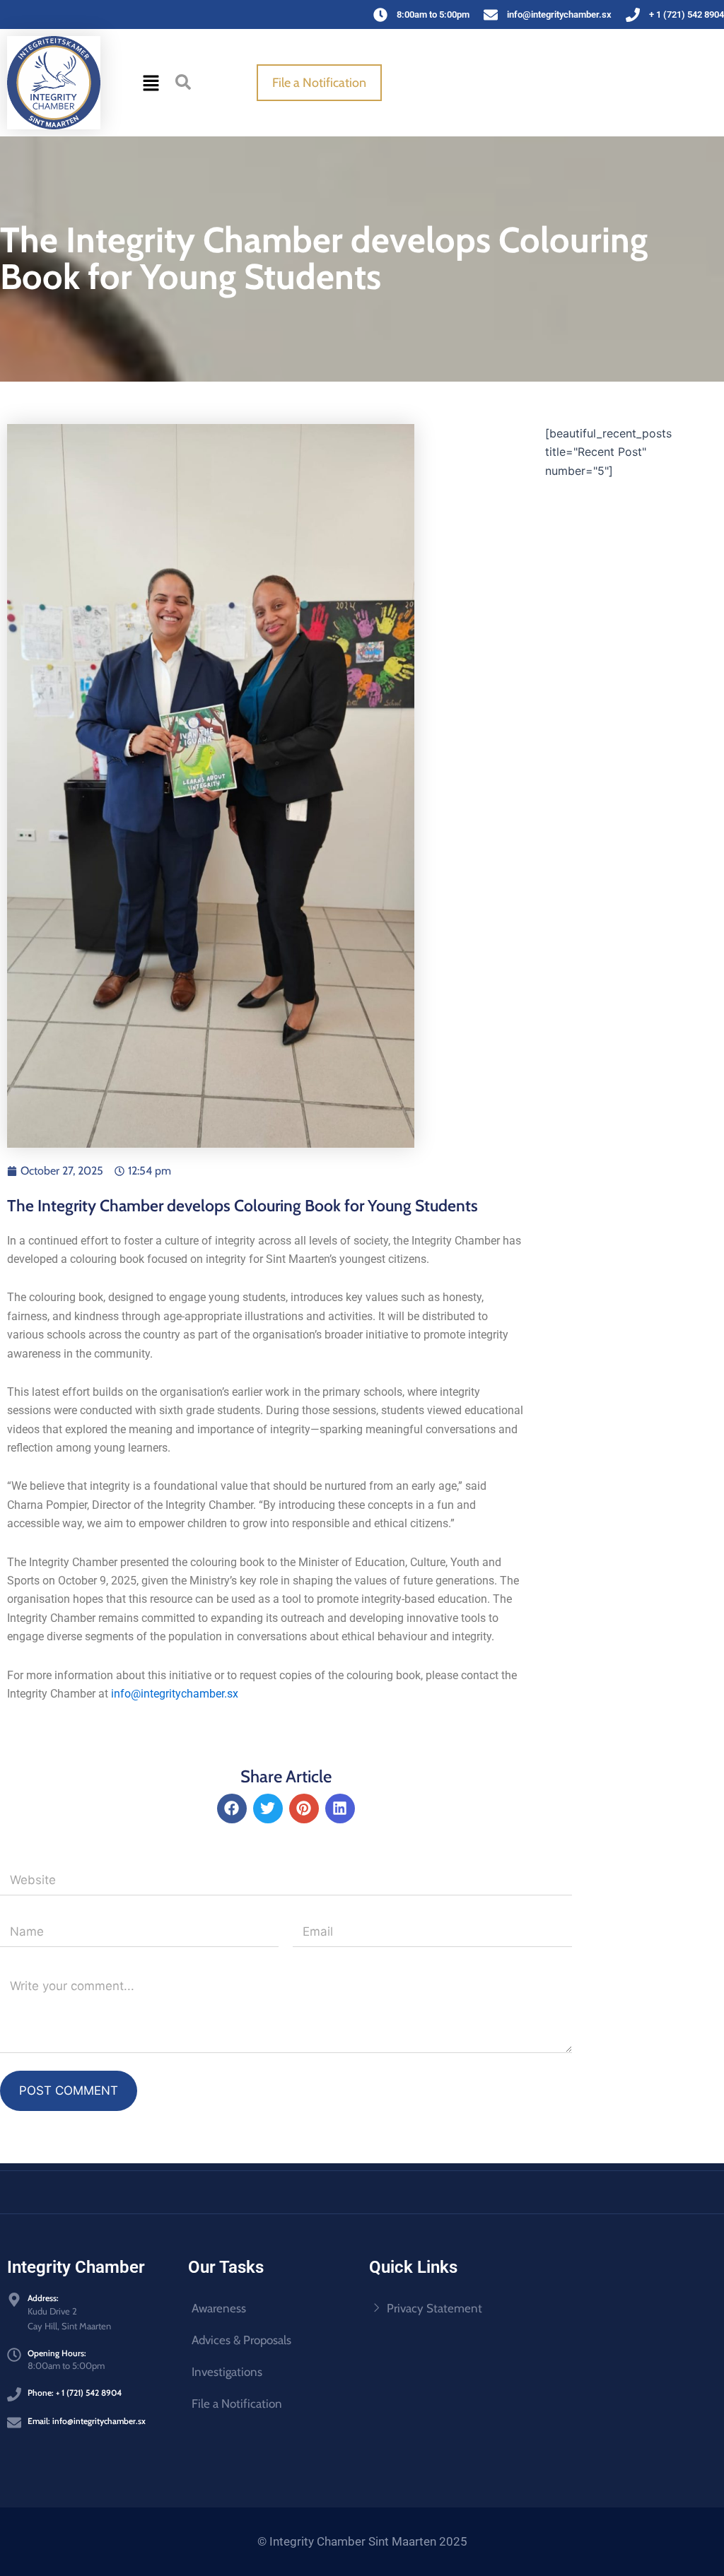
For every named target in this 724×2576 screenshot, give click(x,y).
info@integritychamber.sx (175, 1694)
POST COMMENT (69, 2090)
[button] (151, 83)
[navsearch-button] (183, 81)
